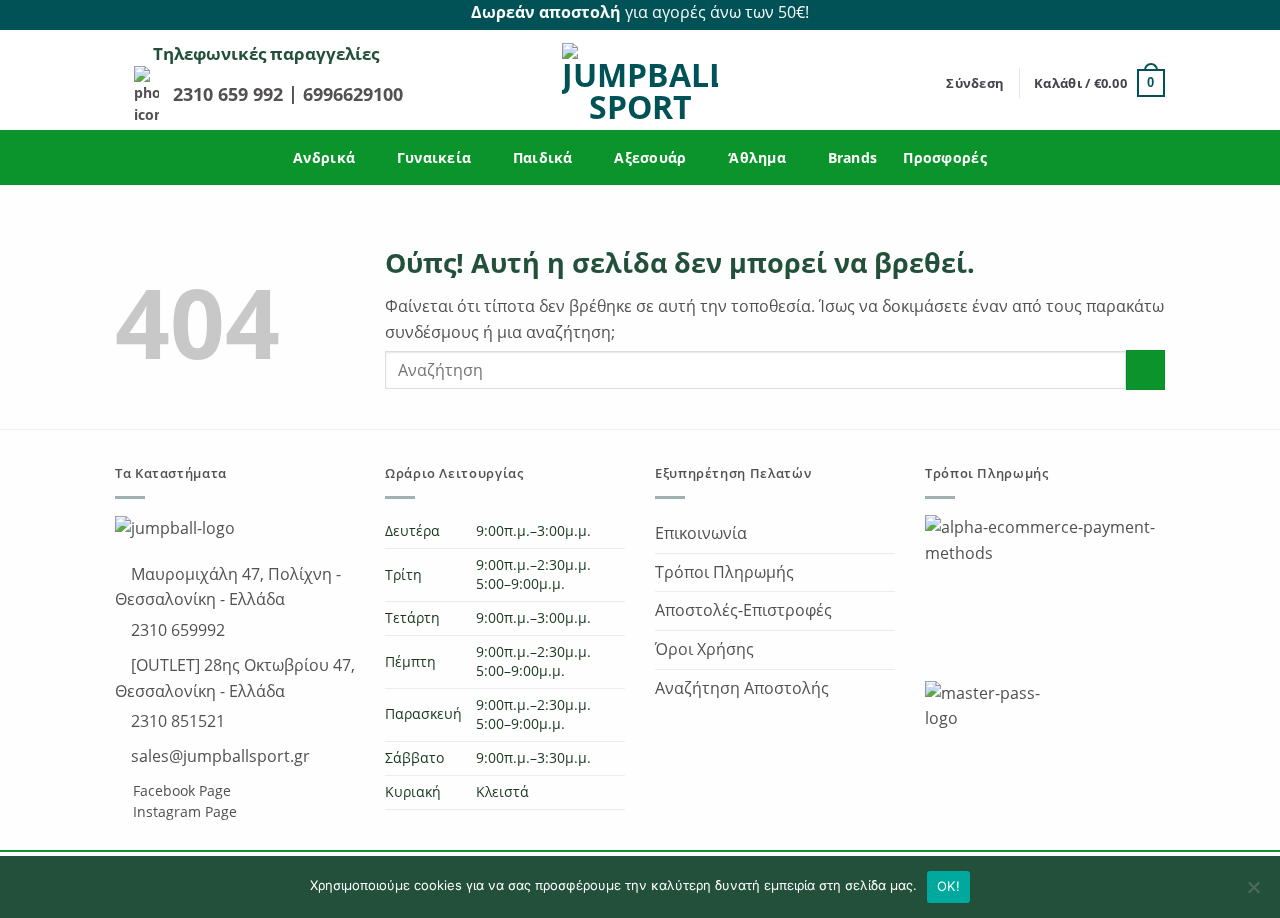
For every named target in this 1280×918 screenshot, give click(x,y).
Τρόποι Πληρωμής (724, 572)
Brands (853, 157)
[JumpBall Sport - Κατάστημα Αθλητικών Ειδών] (640, 83)
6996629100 (353, 94)
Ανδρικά (324, 157)
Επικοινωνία (701, 533)
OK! (948, 886)
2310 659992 (176, 630)
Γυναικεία (434, 157)
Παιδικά (543, 157)
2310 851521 (176, 721)
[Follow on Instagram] (1154, 13)
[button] (975, 83)
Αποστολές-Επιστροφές (743, 610)
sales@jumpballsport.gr (218, 756)
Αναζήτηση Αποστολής (742, 688)
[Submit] (1145, 369)
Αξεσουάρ (650, 157)
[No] (1253, 893)
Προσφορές (945, 157)
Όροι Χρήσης (704, 649)
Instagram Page (183, 811)
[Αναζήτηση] (924, 83)
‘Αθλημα (757, 157)
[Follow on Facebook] (1131, 13)
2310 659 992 (230, 94)
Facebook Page (180, 790)
